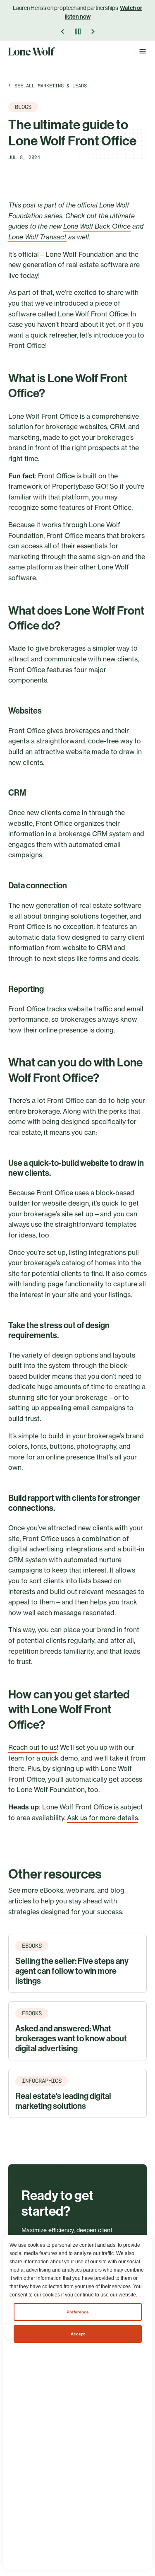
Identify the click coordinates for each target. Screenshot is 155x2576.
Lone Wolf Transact (37, 237)
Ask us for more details (103, 1818)
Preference (78, 2312)
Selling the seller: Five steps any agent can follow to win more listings (72, 1971)
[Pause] (78, 31)
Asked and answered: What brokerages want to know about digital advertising (71, 2038)
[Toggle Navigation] (143, 51)
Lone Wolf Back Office (97, 226)
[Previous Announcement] (63, 31)
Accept (78, 2334)
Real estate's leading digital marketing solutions (63, 2101)
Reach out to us (32, 1747)
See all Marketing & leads (51, 85)
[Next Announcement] (93, 31)
